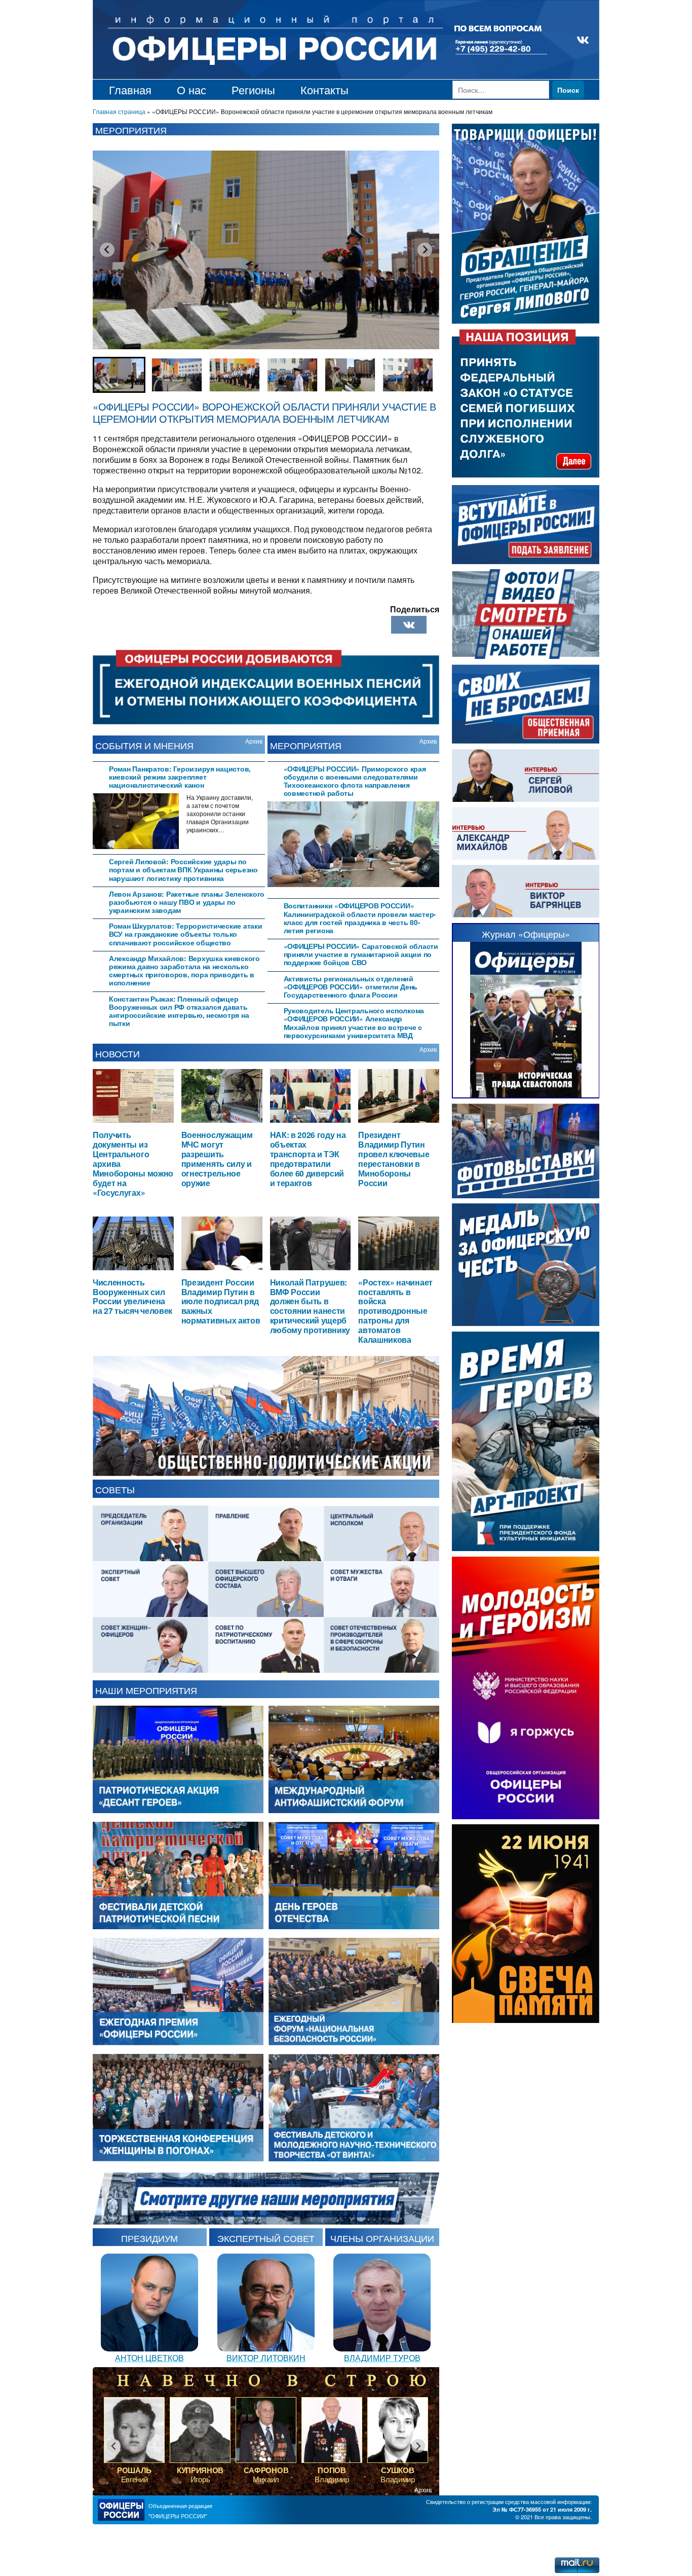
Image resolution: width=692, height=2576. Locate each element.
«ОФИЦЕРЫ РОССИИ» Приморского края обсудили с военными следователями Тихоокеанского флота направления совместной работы (355, 781)
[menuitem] (119, 375)
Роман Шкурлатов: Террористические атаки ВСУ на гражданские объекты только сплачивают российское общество (185, 934)
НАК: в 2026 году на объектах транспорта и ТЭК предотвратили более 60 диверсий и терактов (308, 1158)
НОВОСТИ (118, 1053)
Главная (130, 89)
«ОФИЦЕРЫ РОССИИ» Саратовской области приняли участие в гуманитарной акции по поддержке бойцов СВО (361, 954)
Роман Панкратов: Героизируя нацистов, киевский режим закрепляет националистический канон (180, 777)
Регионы (253, 89)
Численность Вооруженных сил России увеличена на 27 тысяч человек (132, 1297)
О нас (191, 89)
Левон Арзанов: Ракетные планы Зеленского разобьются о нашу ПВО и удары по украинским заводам (187, 902)
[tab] (179, 776)
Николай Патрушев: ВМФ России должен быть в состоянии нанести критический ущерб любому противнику (310, 1306)
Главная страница (119, 111)
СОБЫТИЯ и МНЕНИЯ (144, 745)
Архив (254, 741)
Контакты (324, 89)
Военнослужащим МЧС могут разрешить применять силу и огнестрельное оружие (217, 1158)
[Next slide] (425, 249)
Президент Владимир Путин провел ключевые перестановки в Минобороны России (394, 1158)
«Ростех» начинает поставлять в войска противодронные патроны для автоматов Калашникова (395, 1311)
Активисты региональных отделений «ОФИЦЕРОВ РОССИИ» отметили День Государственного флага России (351, 987)
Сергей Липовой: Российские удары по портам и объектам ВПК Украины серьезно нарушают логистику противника (183, 870)
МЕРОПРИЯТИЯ (306, 745)
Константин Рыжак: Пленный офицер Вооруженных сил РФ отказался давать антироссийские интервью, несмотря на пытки (179, 1011)
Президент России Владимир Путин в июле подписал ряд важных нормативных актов (221, 1301)
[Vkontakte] (409, 625)
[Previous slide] (107, 249)
